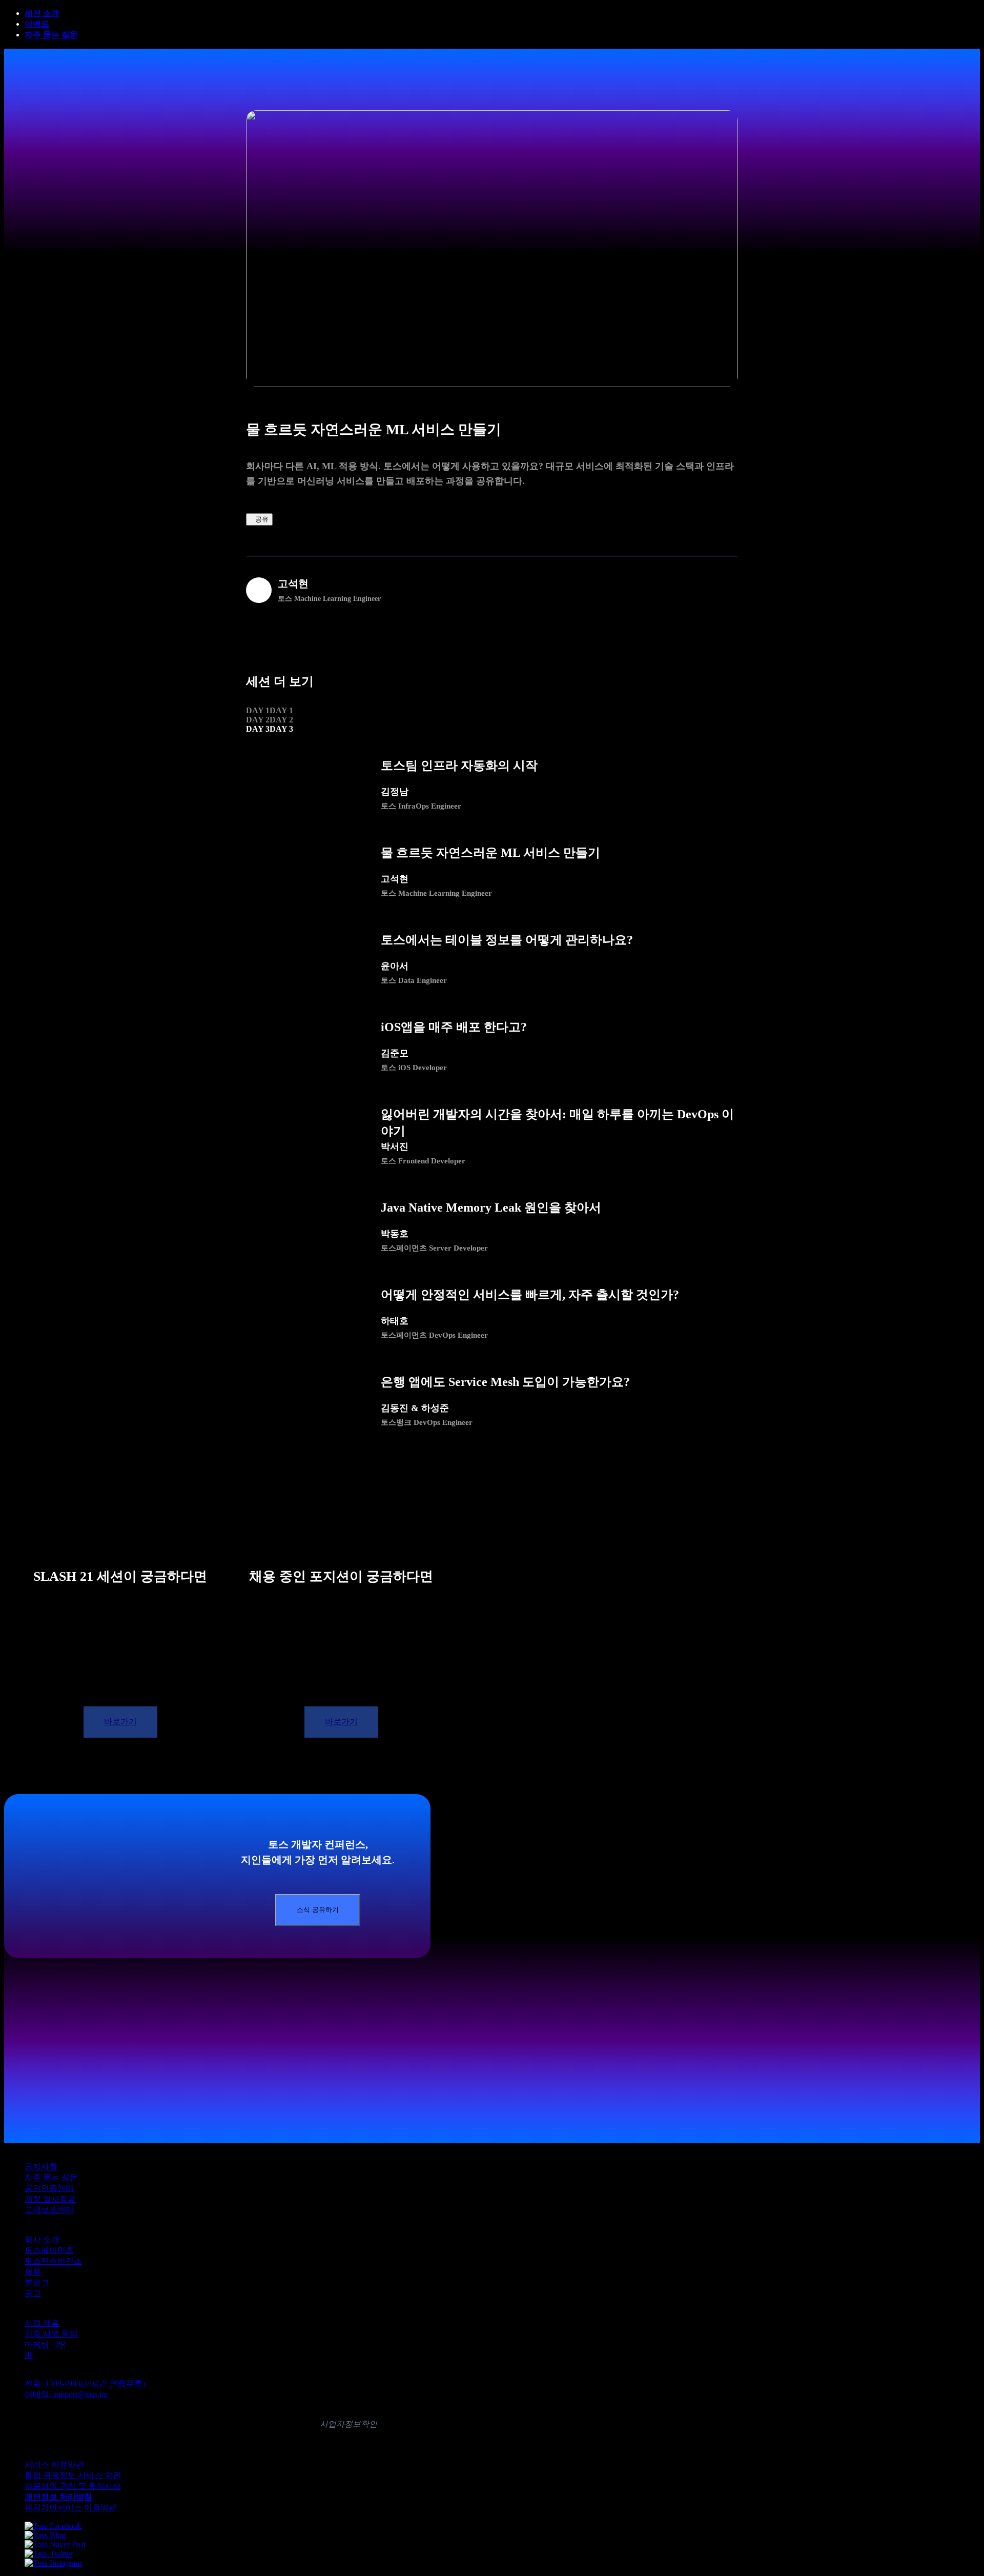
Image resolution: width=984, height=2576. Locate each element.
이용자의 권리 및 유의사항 (73, 2486)
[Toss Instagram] (53, 2563)
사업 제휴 (42, 2323)
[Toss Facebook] (53, 2526)
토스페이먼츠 (49, 2250)
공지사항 (41, 2167)
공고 (33, 2293)
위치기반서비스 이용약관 (71, 2508)
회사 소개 (42, 2239)
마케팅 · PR (45, 2344)
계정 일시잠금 (50, 2199)
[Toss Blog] (45, 2535)
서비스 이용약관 (54, 2464)
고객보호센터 (49, 2210)
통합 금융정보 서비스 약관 (73, 2475)
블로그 (37, 2282)
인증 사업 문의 (51, 2334)
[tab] (270, 711)
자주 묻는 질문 (51, 35)
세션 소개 (42, 13)
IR (29, 2355)
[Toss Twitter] (49, 2554)
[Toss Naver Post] (55, 2544)
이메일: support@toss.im (66, 2394)
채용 (33, 2272)
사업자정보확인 (348, 2424)
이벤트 (37, 24)
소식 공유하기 (318, 1910)
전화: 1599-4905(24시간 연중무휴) (85, 2383)
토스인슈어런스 (53, 2261)
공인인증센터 (49, 2188)
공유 (262, 519)
